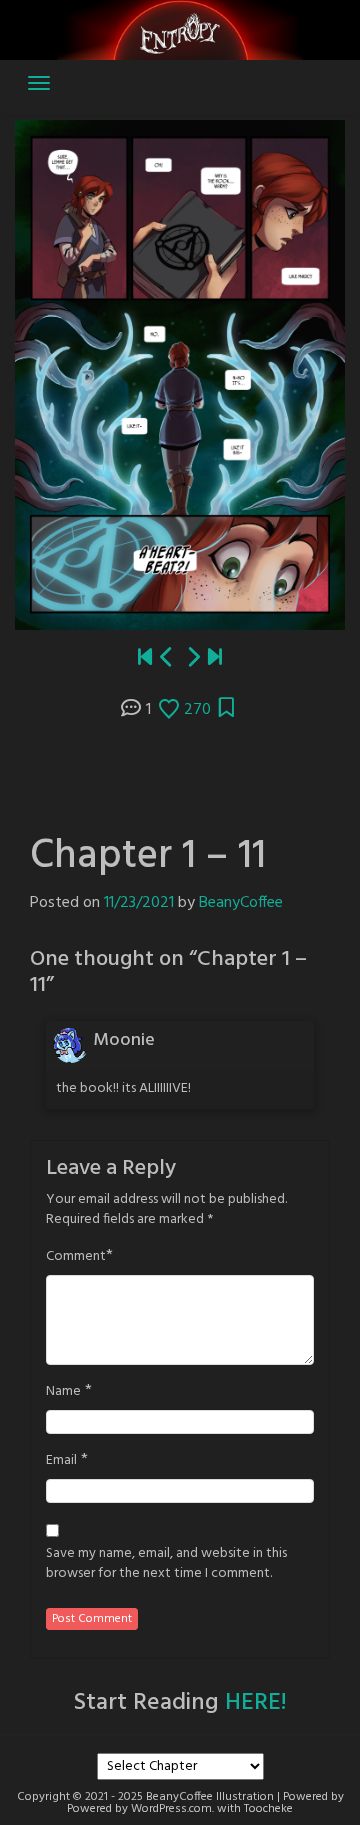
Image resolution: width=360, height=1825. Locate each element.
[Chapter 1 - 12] (193, 658)
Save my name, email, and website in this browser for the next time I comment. (166, 1564)
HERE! (256, 1703)
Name (63, 1392)
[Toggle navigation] (39, 83)
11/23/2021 (139, 903)
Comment (76, 1257)
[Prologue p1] (145, 658)
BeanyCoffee (241, 903)
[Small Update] (215, 658)
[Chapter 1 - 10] (167, 658)
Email (61, 1461)
